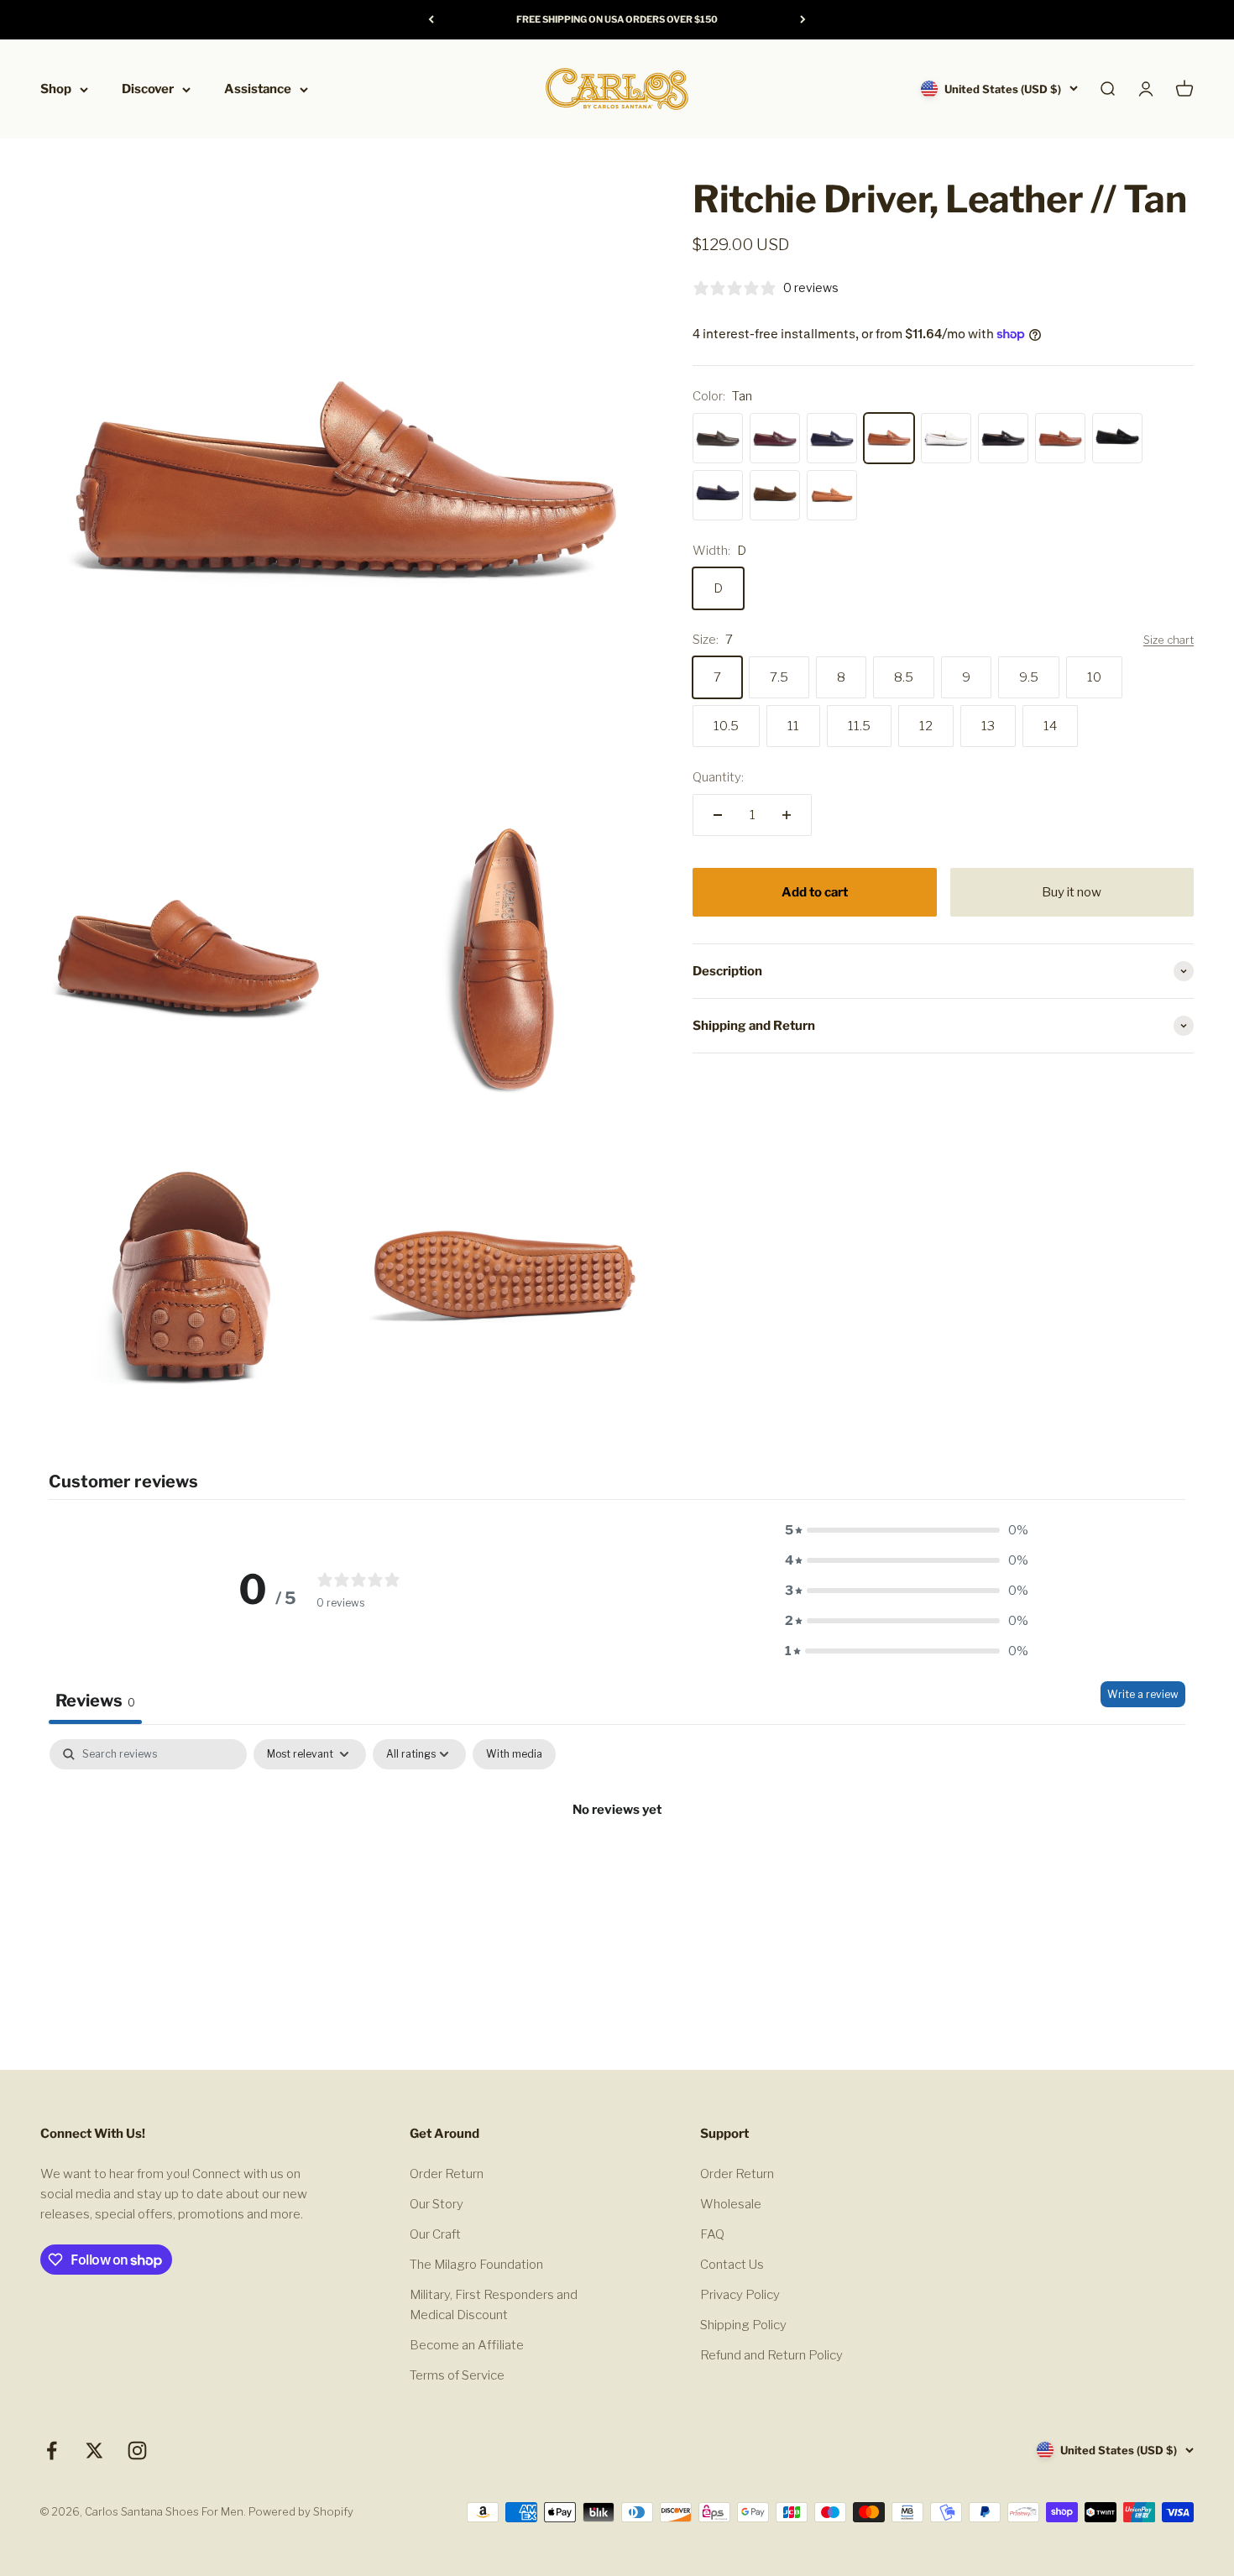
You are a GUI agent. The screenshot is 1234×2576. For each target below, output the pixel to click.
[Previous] (431, 20)
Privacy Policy (740, 2295)
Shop (56, 89)
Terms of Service (457, 2375)
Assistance (258, 89)
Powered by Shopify (301, 2511)
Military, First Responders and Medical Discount (494, 2305)
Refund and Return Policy (771, 2355)
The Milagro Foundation (476, 2265)
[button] (907, 1530)
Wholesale (731, 2204)
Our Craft (435, 2234)
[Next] (803, 20)
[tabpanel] (617, 1866)
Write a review (1143, 1694)
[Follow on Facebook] (52, 2451)
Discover (148, 89)
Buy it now (1072, 892)
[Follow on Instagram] (137, 2451)
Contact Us (732, 2265)
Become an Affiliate (467, 2345)
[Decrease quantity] (718, 815)
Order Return (447, 2174)
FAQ (712, 2234)
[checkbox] (514, 1754)
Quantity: (718, 777)
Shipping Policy (743, 2325)
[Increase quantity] (787, 815)
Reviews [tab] (95, 1701)
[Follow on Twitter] (94, 2451)
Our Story (437, 2204)
